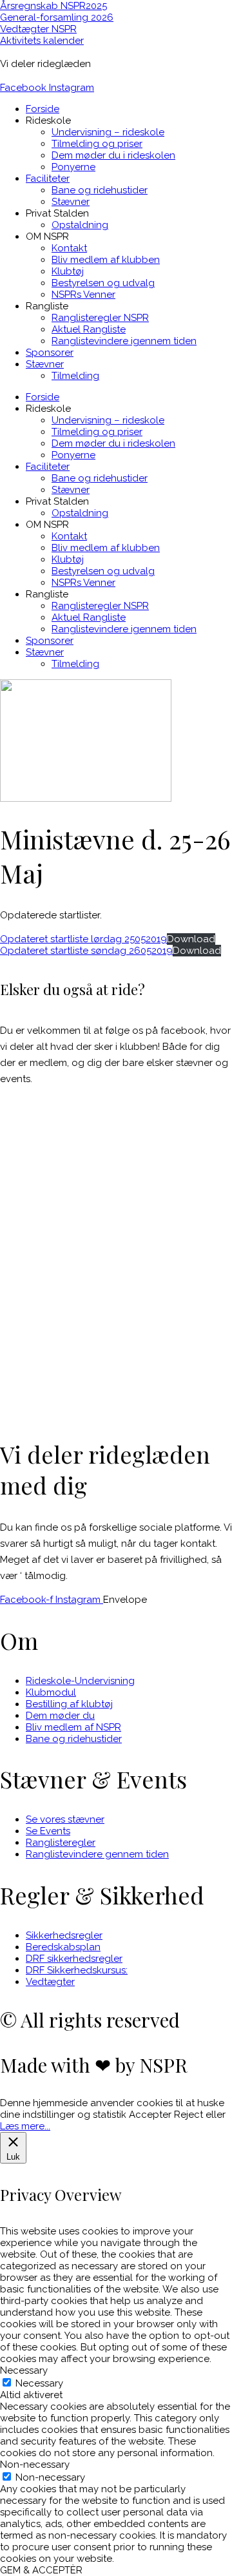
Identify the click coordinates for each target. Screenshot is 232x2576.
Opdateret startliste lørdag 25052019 (83, 939)
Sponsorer (50, 353)
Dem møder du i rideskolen (113, 155)
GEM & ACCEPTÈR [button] (41, 2570)
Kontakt (69, 248)
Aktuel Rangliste (89, 329)
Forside (43, 109)
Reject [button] (188, 2115)
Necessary (39, 2383)
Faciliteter (48, 179)
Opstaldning (80, 225)
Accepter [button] (150, 2115)
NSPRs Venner (83, 295)
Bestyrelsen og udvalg (103, 283)
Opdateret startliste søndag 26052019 (86, 951)
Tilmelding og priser (97, 144)
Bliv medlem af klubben (106, 260)
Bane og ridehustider (100, 190)
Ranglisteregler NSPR (100, 318)
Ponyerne (73, 167)
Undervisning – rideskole (108, 132)
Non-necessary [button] (35, 2465)
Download (191, 939)
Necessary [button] (24, 2370)
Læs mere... (25, 2126)
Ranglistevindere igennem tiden (124, 341)
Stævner (71, 202)
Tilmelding (75, 376)
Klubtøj (68, 271)
